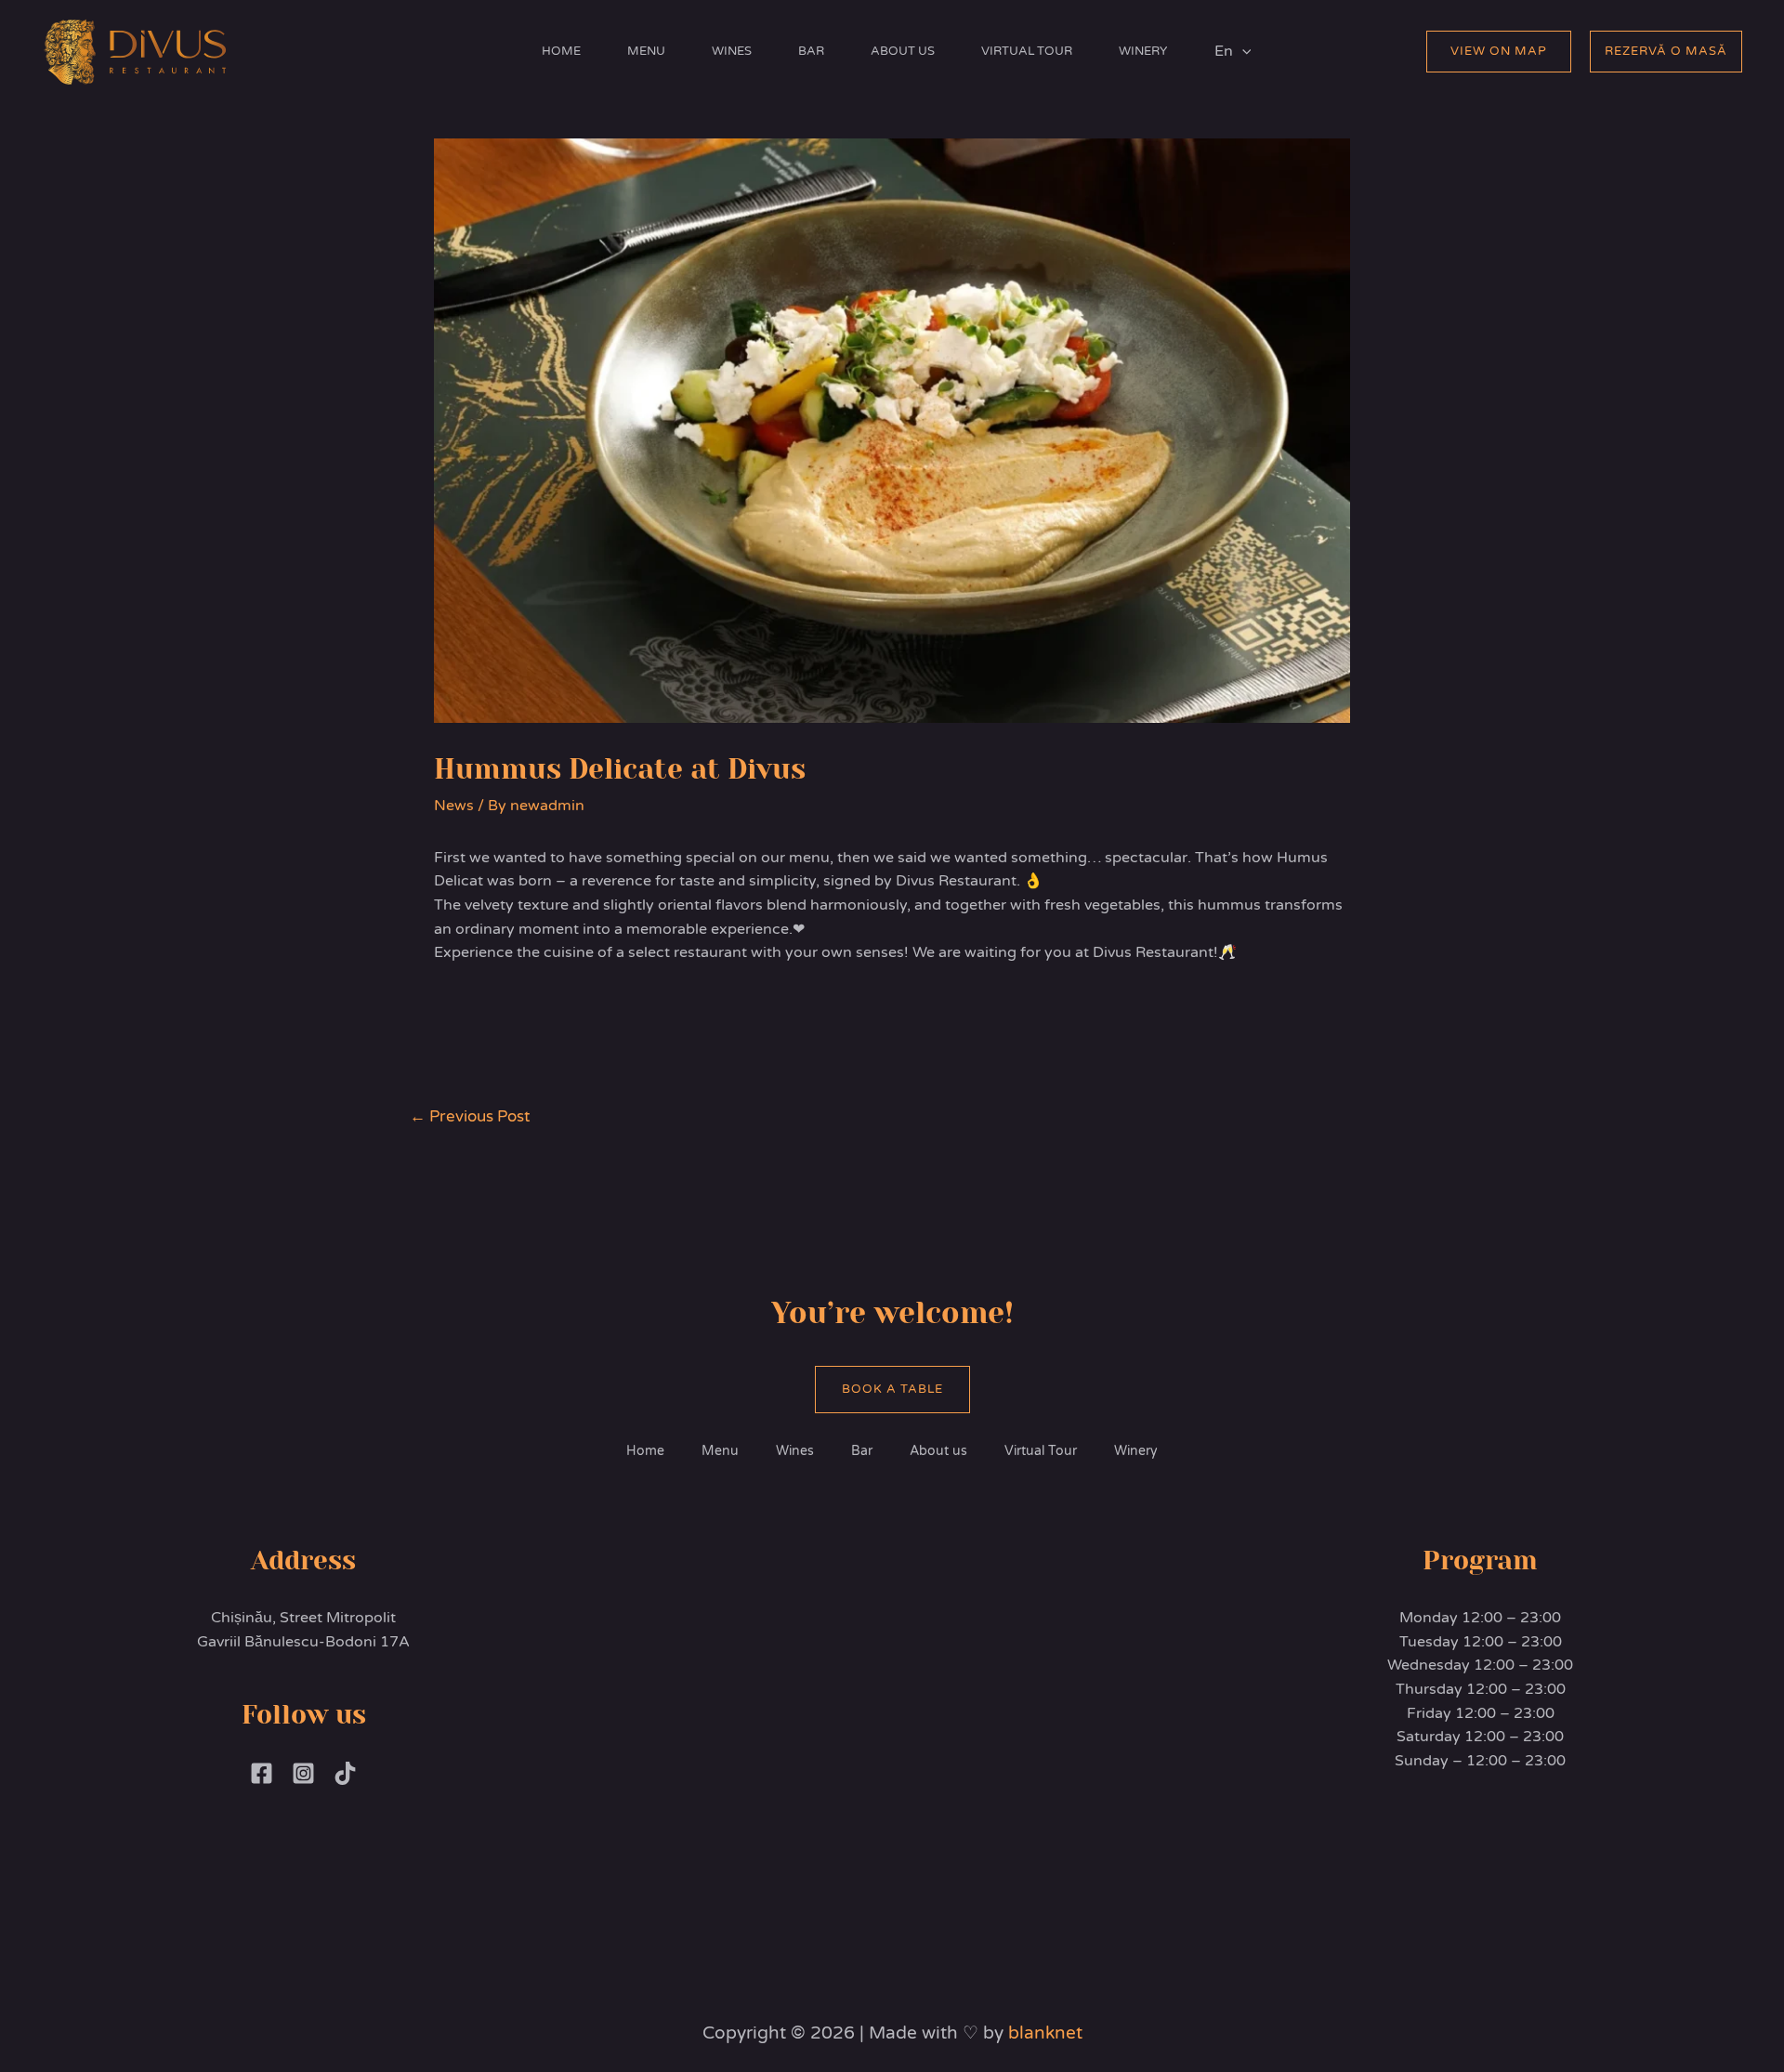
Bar (811, 51)
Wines (732, 51)
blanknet (1045, 2033)
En (1224, 51)
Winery (1143, 51)
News (454, 806)
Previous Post (470, 1116)
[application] (1242, 51)
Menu (646, 51)
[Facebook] (262, 1773)
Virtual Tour (1027, 51)
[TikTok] (345, 1773)
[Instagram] (303, 1773)
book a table (892, 1389)
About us (903, 51)
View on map (1499, 51)
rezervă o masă (1666, 51)
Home (561, 51)
